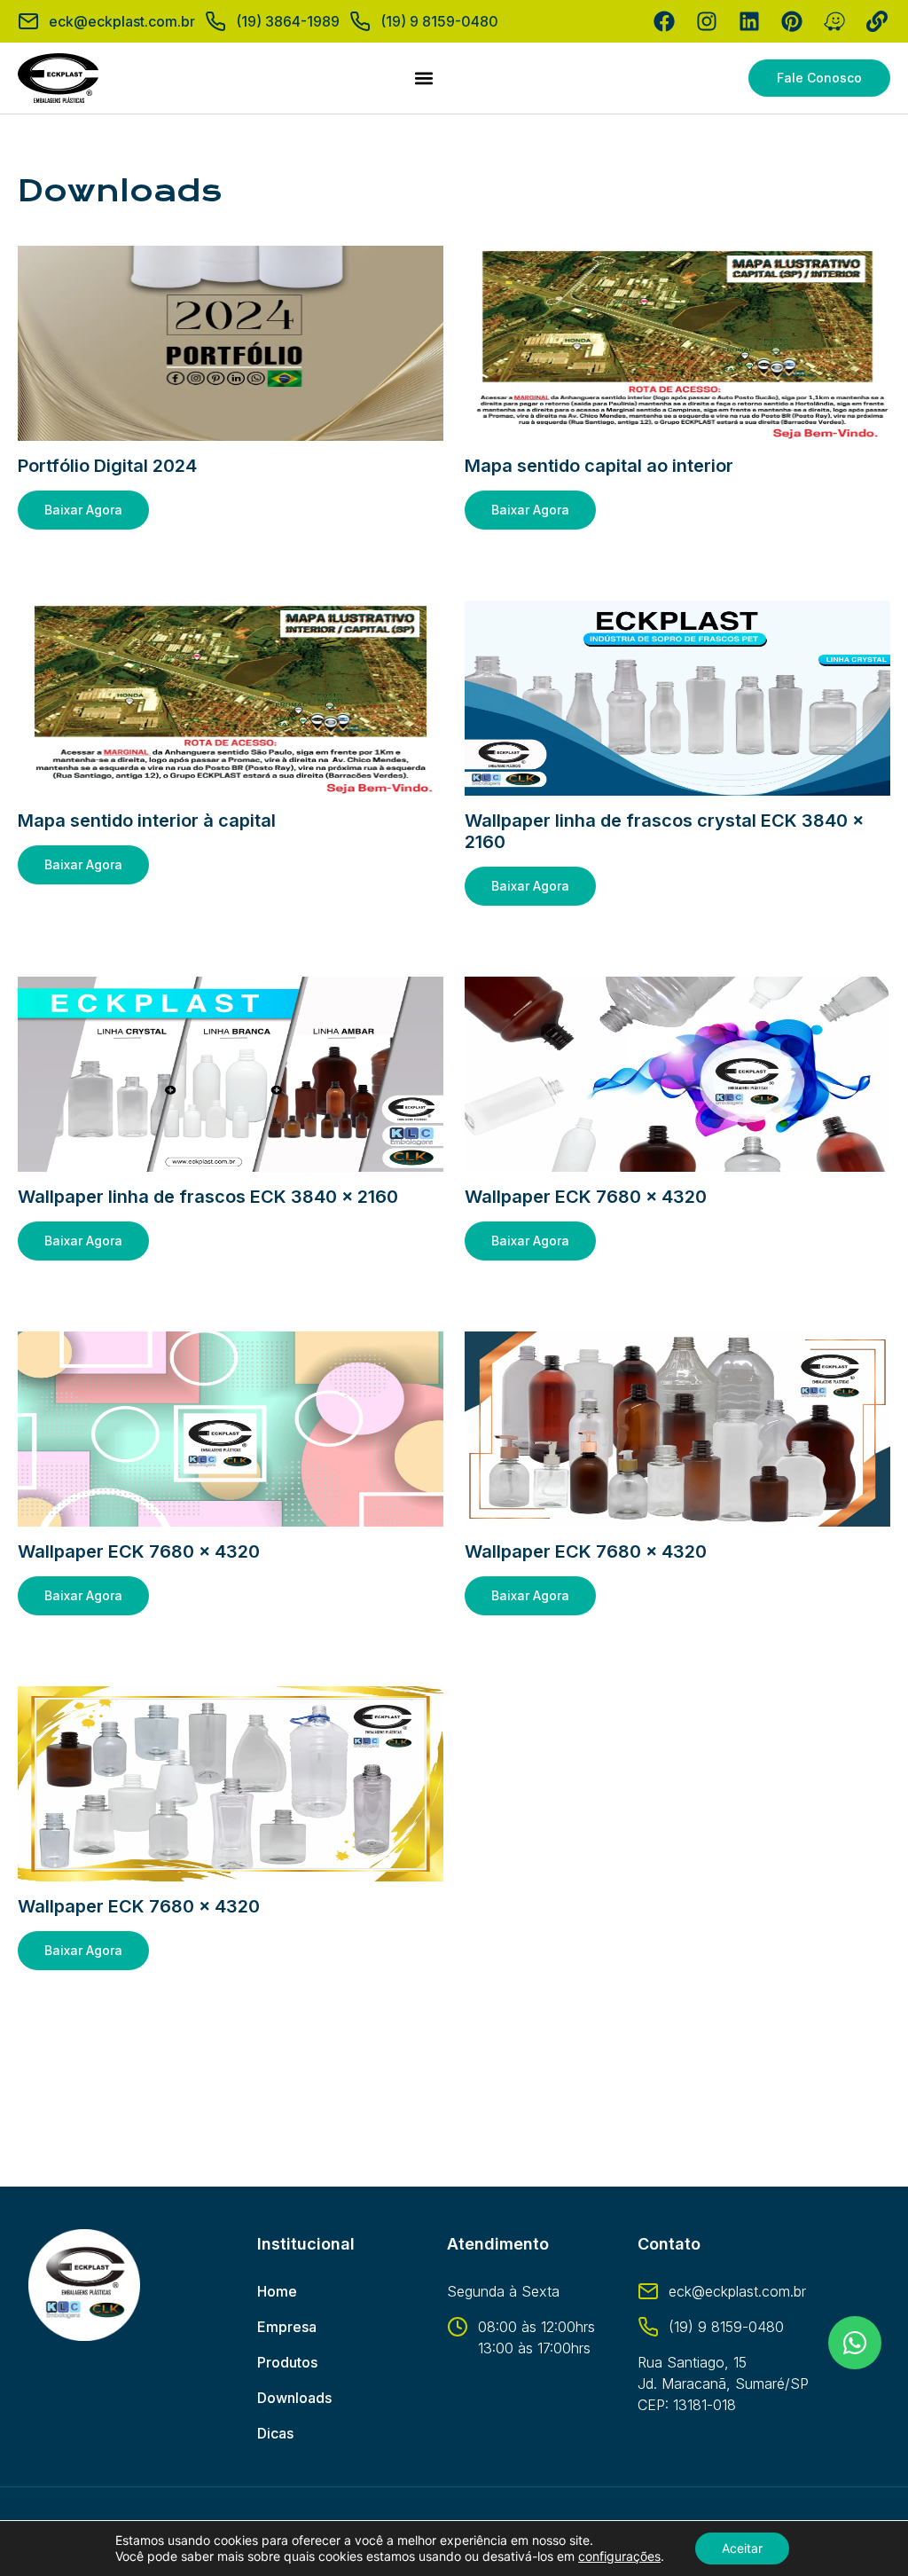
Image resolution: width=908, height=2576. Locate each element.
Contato (669, 2244)
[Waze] (834, 21)
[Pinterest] (792, 21)
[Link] (877, 21)
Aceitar (742, 2548)
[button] (423, 79)
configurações (619, 2556)
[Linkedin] (749, 21)
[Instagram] (707, 21)
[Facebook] (664, 21)
